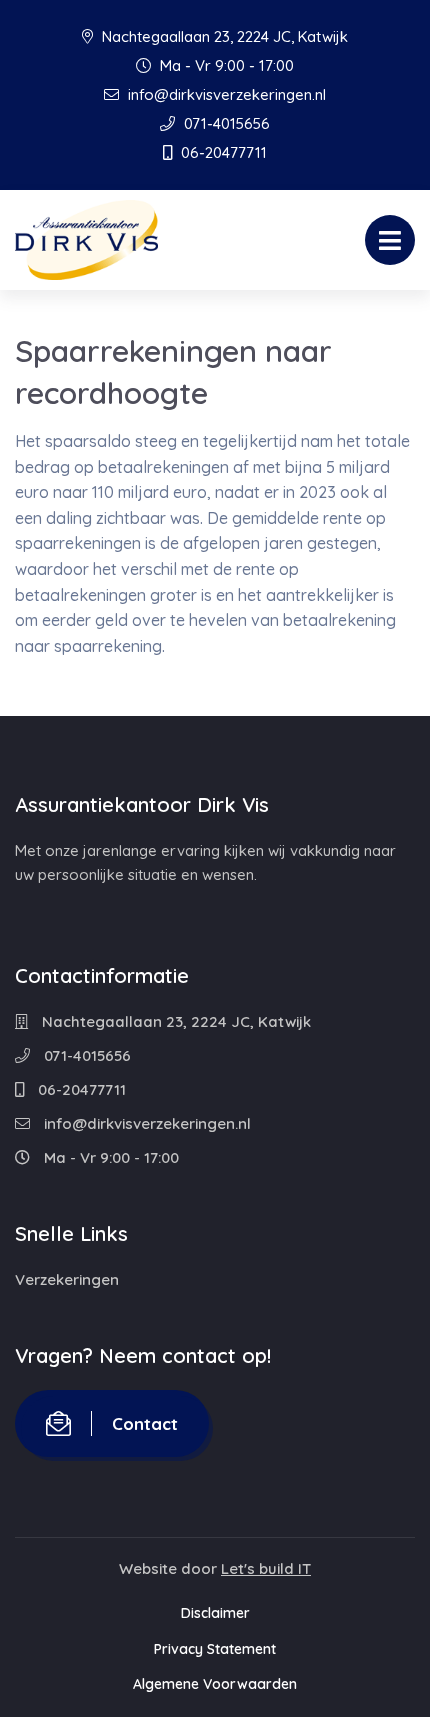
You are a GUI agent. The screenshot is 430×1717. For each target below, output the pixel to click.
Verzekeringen (67, 1279)
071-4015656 (225, 123)
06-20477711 (222, 152)
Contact (145, 1423)
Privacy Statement (215, 1649)
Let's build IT (266, 1568)
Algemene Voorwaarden (215, 1684)
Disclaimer (215, 1613)
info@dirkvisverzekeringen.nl (225, 94)
